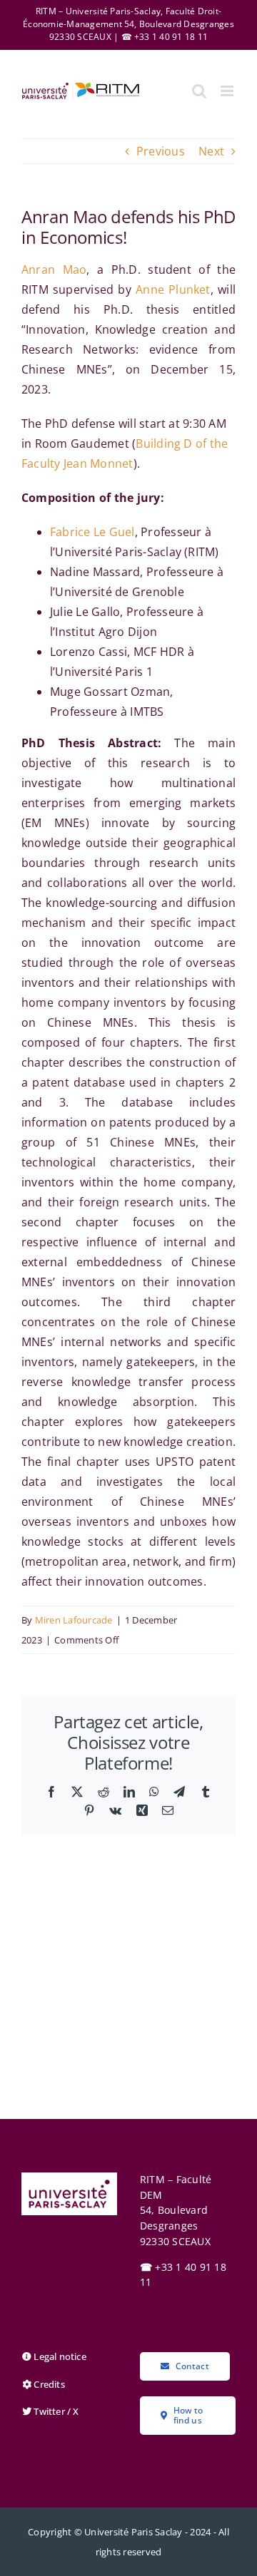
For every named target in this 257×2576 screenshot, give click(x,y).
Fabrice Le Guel (92, 532)
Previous (161, 151)
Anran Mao (54, 270)
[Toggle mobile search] (199, 91)
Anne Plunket (173, 289)
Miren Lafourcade (74, 1620)
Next (211, 151)
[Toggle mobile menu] (228, 91)
